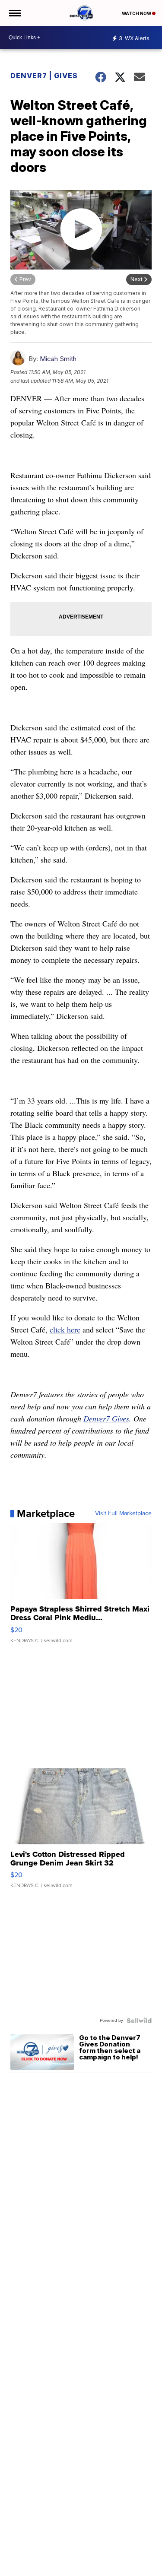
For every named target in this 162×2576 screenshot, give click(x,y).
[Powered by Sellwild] (139, 2021)
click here (65, 1329)
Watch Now (137, 13)
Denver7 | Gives (44, 76)
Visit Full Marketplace (123, 1513)
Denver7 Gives (106, 1418)
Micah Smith (58, 359)
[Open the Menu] (14, 13)
